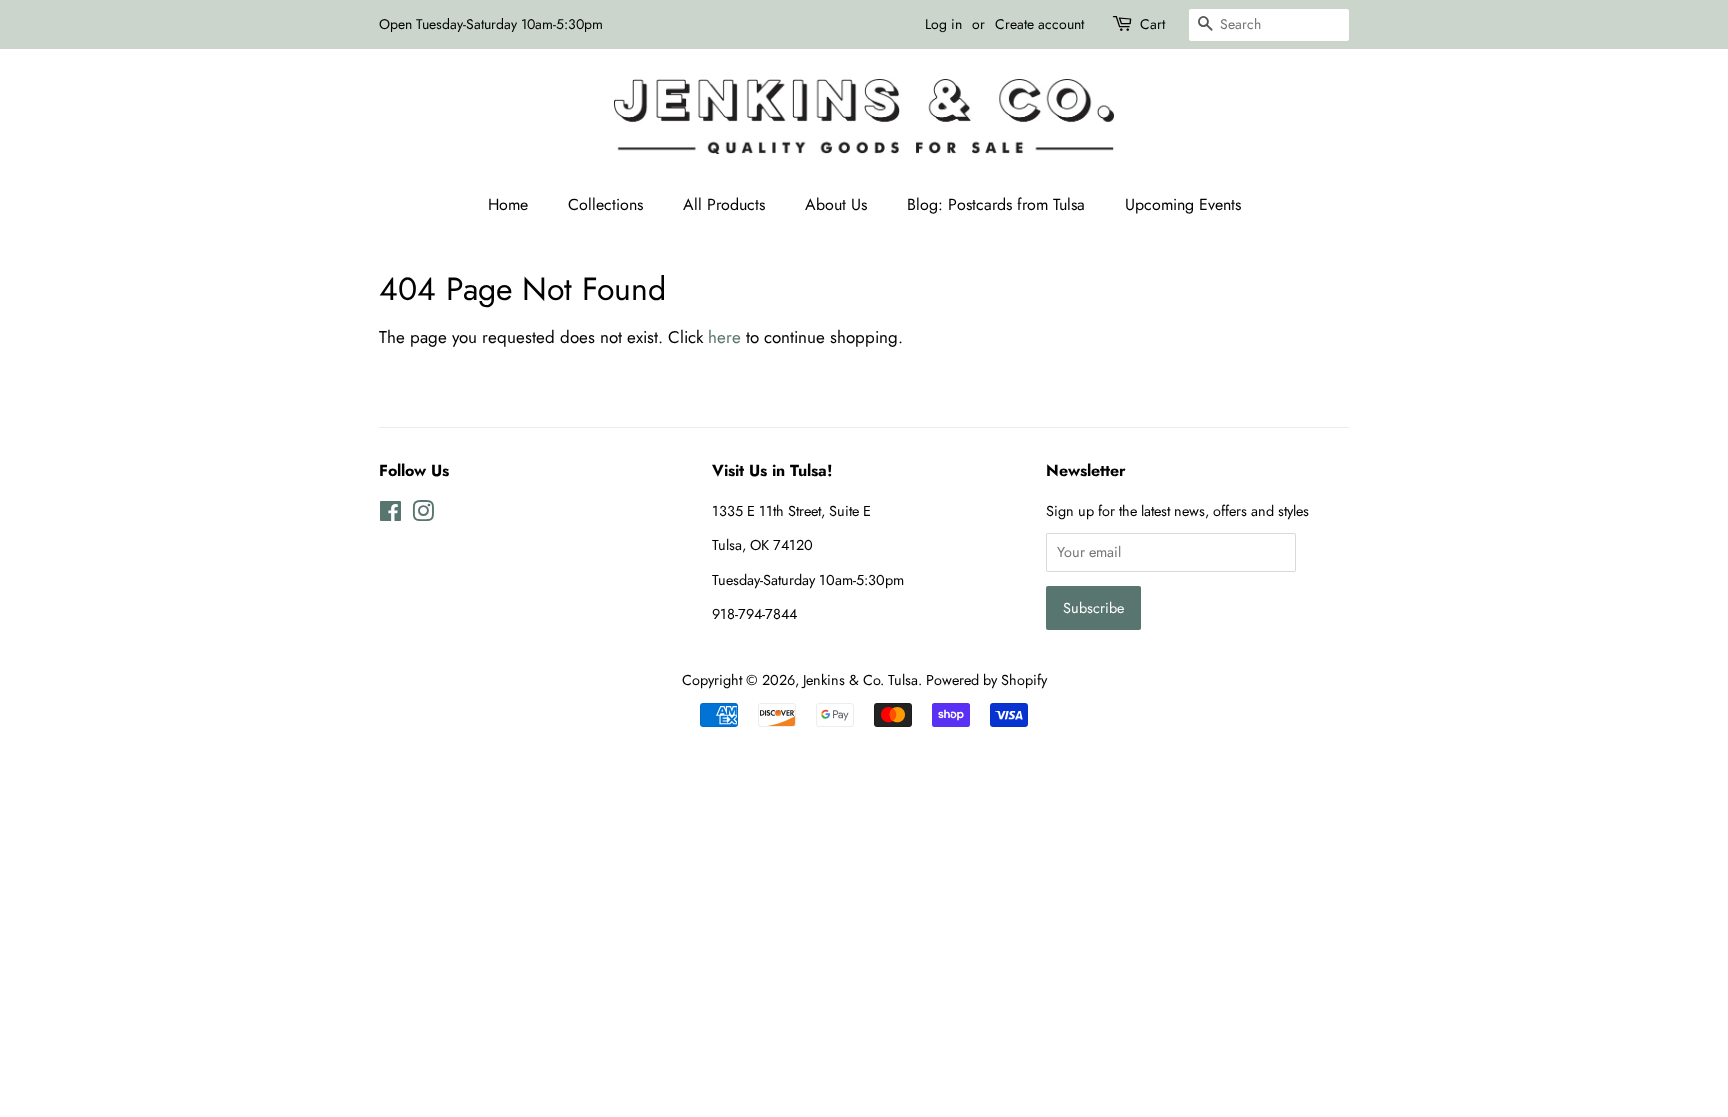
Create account (1039, 24)
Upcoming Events (1183, 204)
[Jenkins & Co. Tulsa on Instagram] (423, 515)
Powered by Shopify (986, 680)
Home (508, 204)
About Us (836, 204)
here (724, 337)
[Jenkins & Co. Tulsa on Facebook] (390, 515)
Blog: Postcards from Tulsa (996, 204)
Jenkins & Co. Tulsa (860, 680)
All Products (724, 204)
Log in (943, 24)
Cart (1152, 24)
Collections (605, 204)
